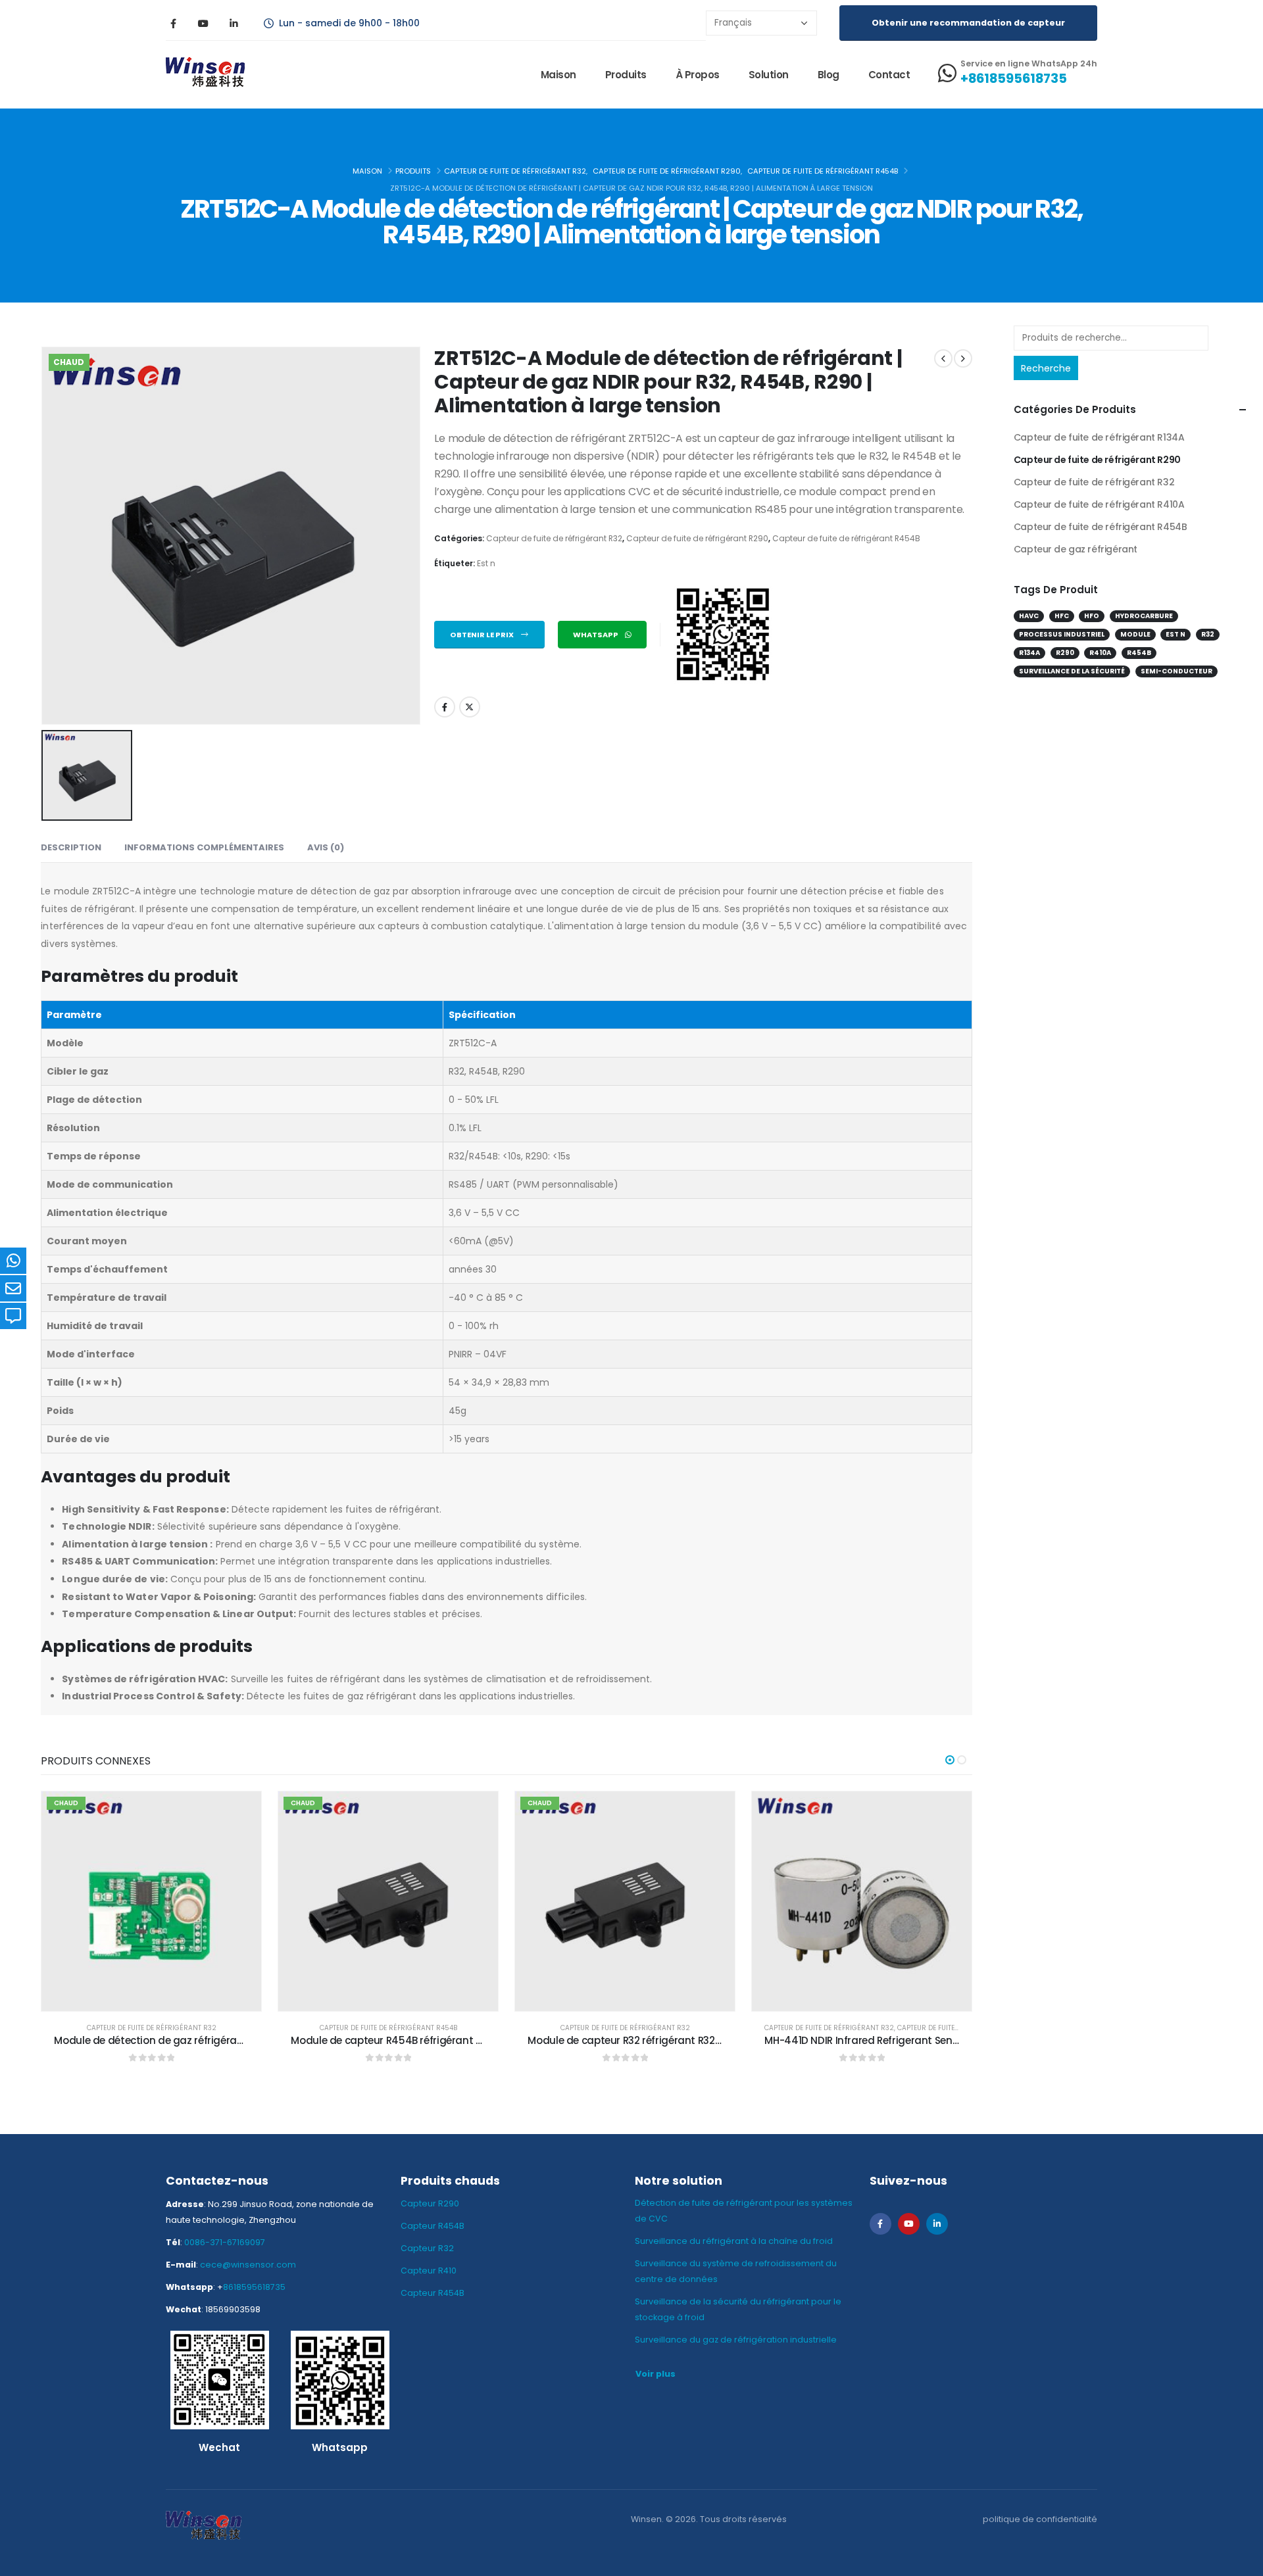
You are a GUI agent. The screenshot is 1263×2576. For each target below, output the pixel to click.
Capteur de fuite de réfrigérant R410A (1099, 504)
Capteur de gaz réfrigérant (1076, 549)
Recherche (1046, 368)
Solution (769, 75)
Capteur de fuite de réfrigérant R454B (846, 538)
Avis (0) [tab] (326, 847)
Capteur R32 (427, 2248)
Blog (829, 75)
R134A (1029, 653)
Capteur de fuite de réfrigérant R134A (1099, 437)
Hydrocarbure (1144, 616)
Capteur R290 (430, 2203)
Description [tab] (71, 847)
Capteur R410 (429, 2271)
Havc (1029, 616)
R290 (1065, 653)
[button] (950, 1760)
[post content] (151, 1901)
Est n (486, 563)
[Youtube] (203, 23)
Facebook (445, 707)
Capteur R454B (433, 2226)
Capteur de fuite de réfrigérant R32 (554, 538)
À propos (698, 75)
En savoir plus (162, 1998)
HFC (1062, 616)
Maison (558, 75)
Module (1135, 634)
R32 (1208, 634)
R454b (1139, 653)
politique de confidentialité (1040, 2519)
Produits (626, 75)
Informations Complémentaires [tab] (204, 847)
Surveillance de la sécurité (1072, 671)
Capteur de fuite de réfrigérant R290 (697, 538)
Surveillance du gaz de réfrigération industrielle (736, 2340)
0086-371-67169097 (225, 2242)
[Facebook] (173, 23)
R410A (1100, 653)
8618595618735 (254, 2287)
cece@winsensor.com (248, 2265)
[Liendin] (234, 23)
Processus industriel (1062, 634)
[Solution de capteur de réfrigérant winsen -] (205, 75)
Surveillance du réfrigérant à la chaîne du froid (734, 2241)
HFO (1092, 616)
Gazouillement (470, 707)
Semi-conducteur (1176, 671)
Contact (889, 75)
